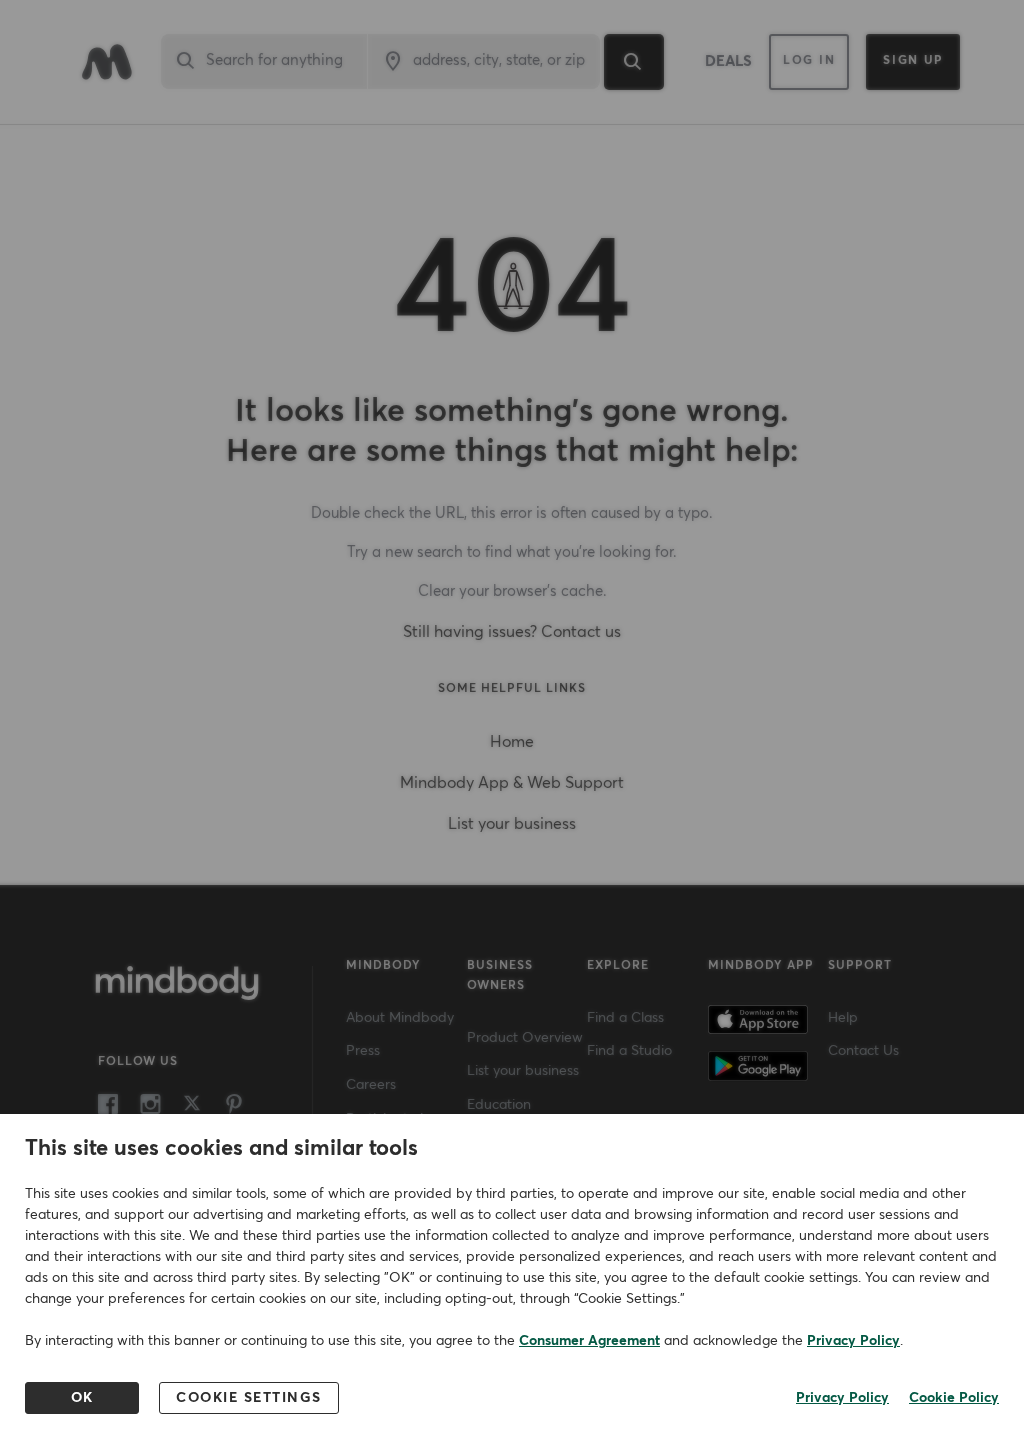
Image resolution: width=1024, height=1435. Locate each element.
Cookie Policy (954, 1398)
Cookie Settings (249, 1398)
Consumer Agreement (589, 1341)
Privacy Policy (853, 1341)
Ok (82, 1398)
